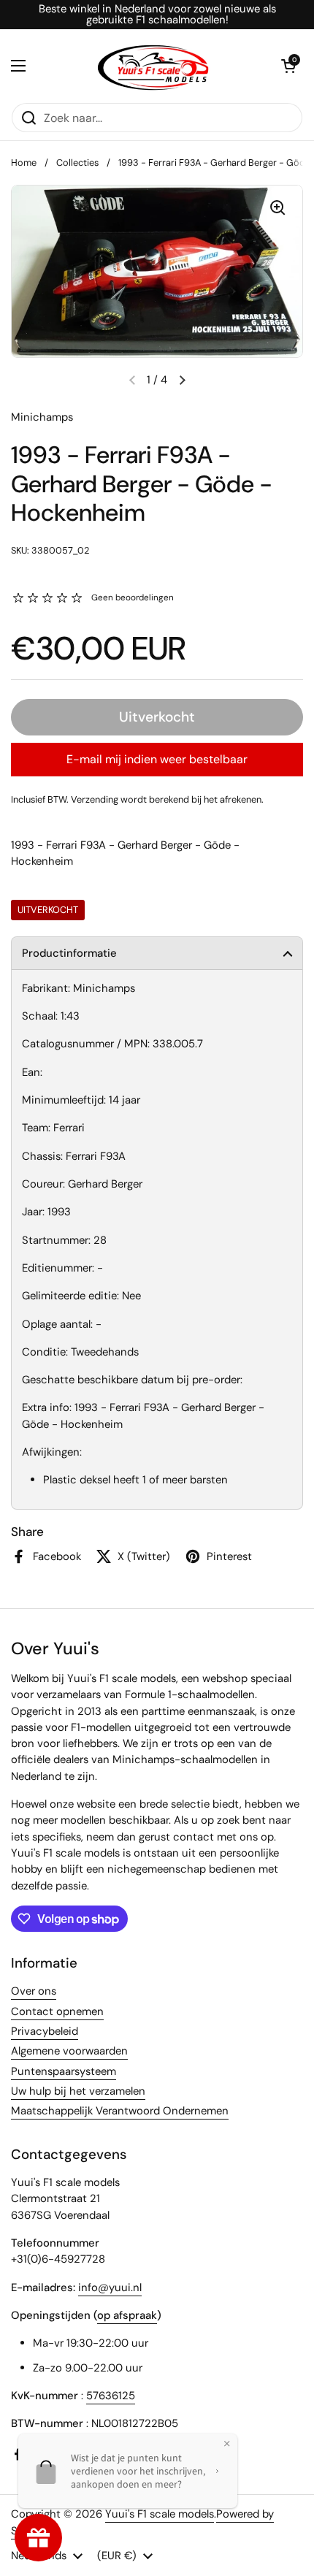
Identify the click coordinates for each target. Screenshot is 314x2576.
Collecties (77, 163)
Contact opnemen (57, 2011)
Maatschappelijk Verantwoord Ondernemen (120, 2111)
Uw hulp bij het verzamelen (78, 2091)
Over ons (34, 1991)
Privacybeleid (45, 2031)
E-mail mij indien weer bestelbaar (157, 759)
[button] (182, 380)
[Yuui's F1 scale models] (153, 66)
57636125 (111, 2396)
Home (24, 163)
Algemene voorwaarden (69, 2051)
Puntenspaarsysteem (64, 2071)
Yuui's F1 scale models (160, 2514)
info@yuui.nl (110, 2288)
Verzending (95, 799)
